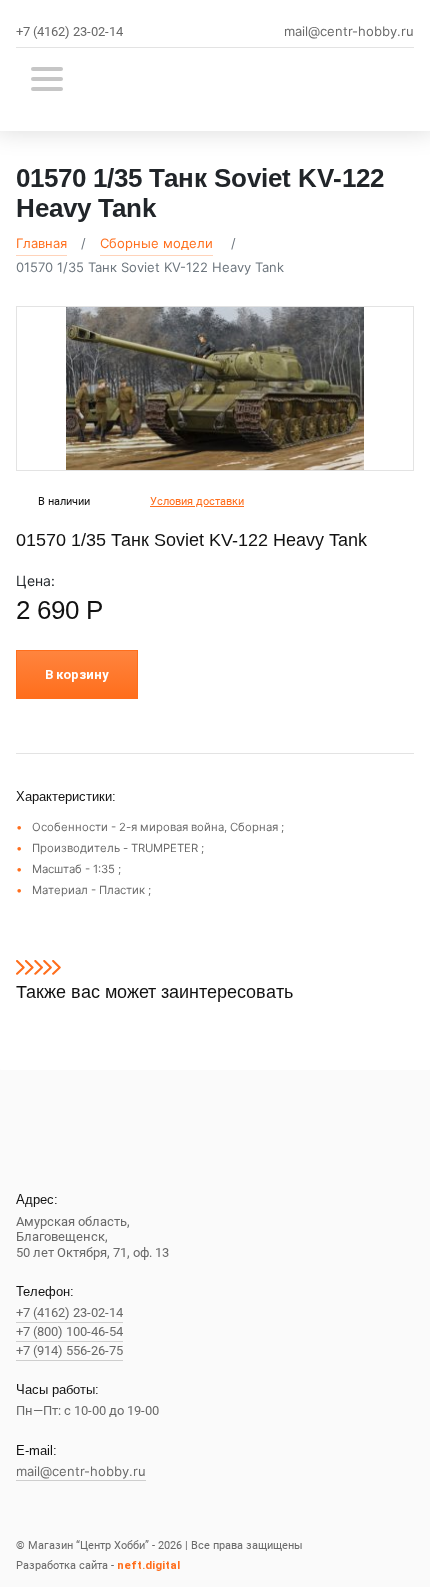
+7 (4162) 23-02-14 (69, 31)
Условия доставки (197, 501)
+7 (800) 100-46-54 (69, 1331)
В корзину (77, 674)
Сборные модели (156, 243)
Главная (41, 243)
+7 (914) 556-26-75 (69, 1350)
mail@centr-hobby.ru (349, 31)
